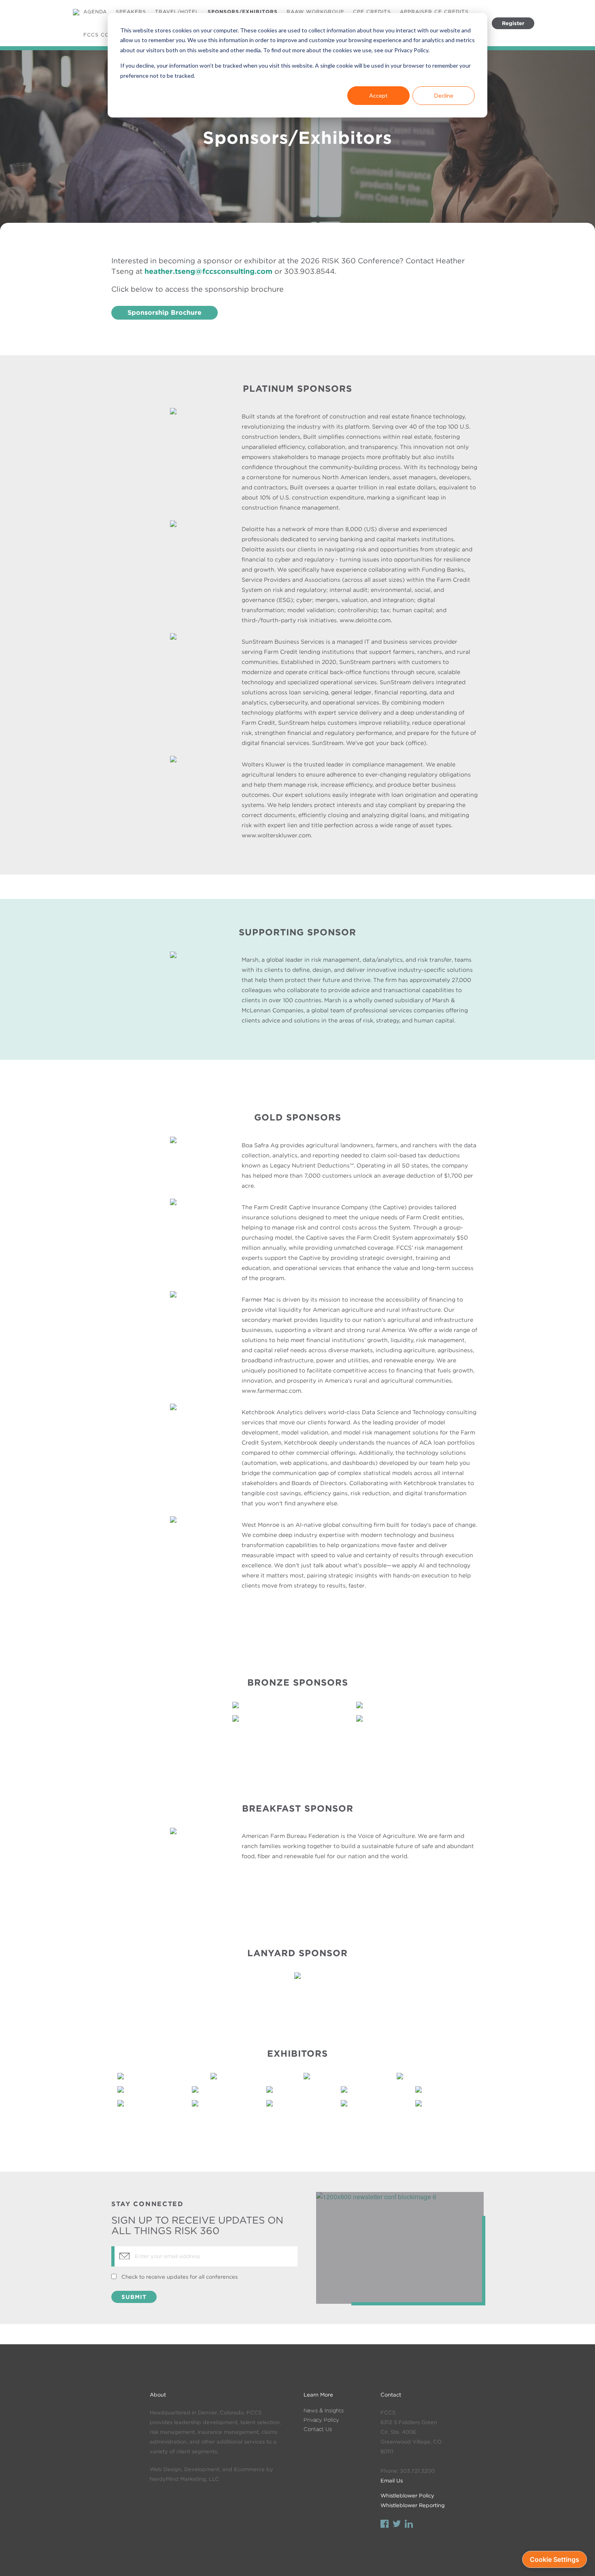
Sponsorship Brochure (165, 313)
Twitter (397, 2525)
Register (513, 23)
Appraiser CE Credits (434, 12)
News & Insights (324, 2411)
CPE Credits (372, 12)
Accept (378, 95)
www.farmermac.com (271, 1391)
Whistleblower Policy (407, 2496)
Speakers (131, 12)
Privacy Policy (321, 2420)
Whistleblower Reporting (413, 2505)
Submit (134, 2297)
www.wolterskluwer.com (276, 835)
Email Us (392, 2481)
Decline (444, 95)
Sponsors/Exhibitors (243, 12)
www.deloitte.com (365, 620)
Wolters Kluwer (263, 764)
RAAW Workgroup (315, 12)
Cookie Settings (555, 2559)
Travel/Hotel (177, 12)
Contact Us (318, 2429)
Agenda (95, 12)
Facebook (385, 2525)
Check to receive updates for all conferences (180, 2277)
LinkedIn (409, 2525)
